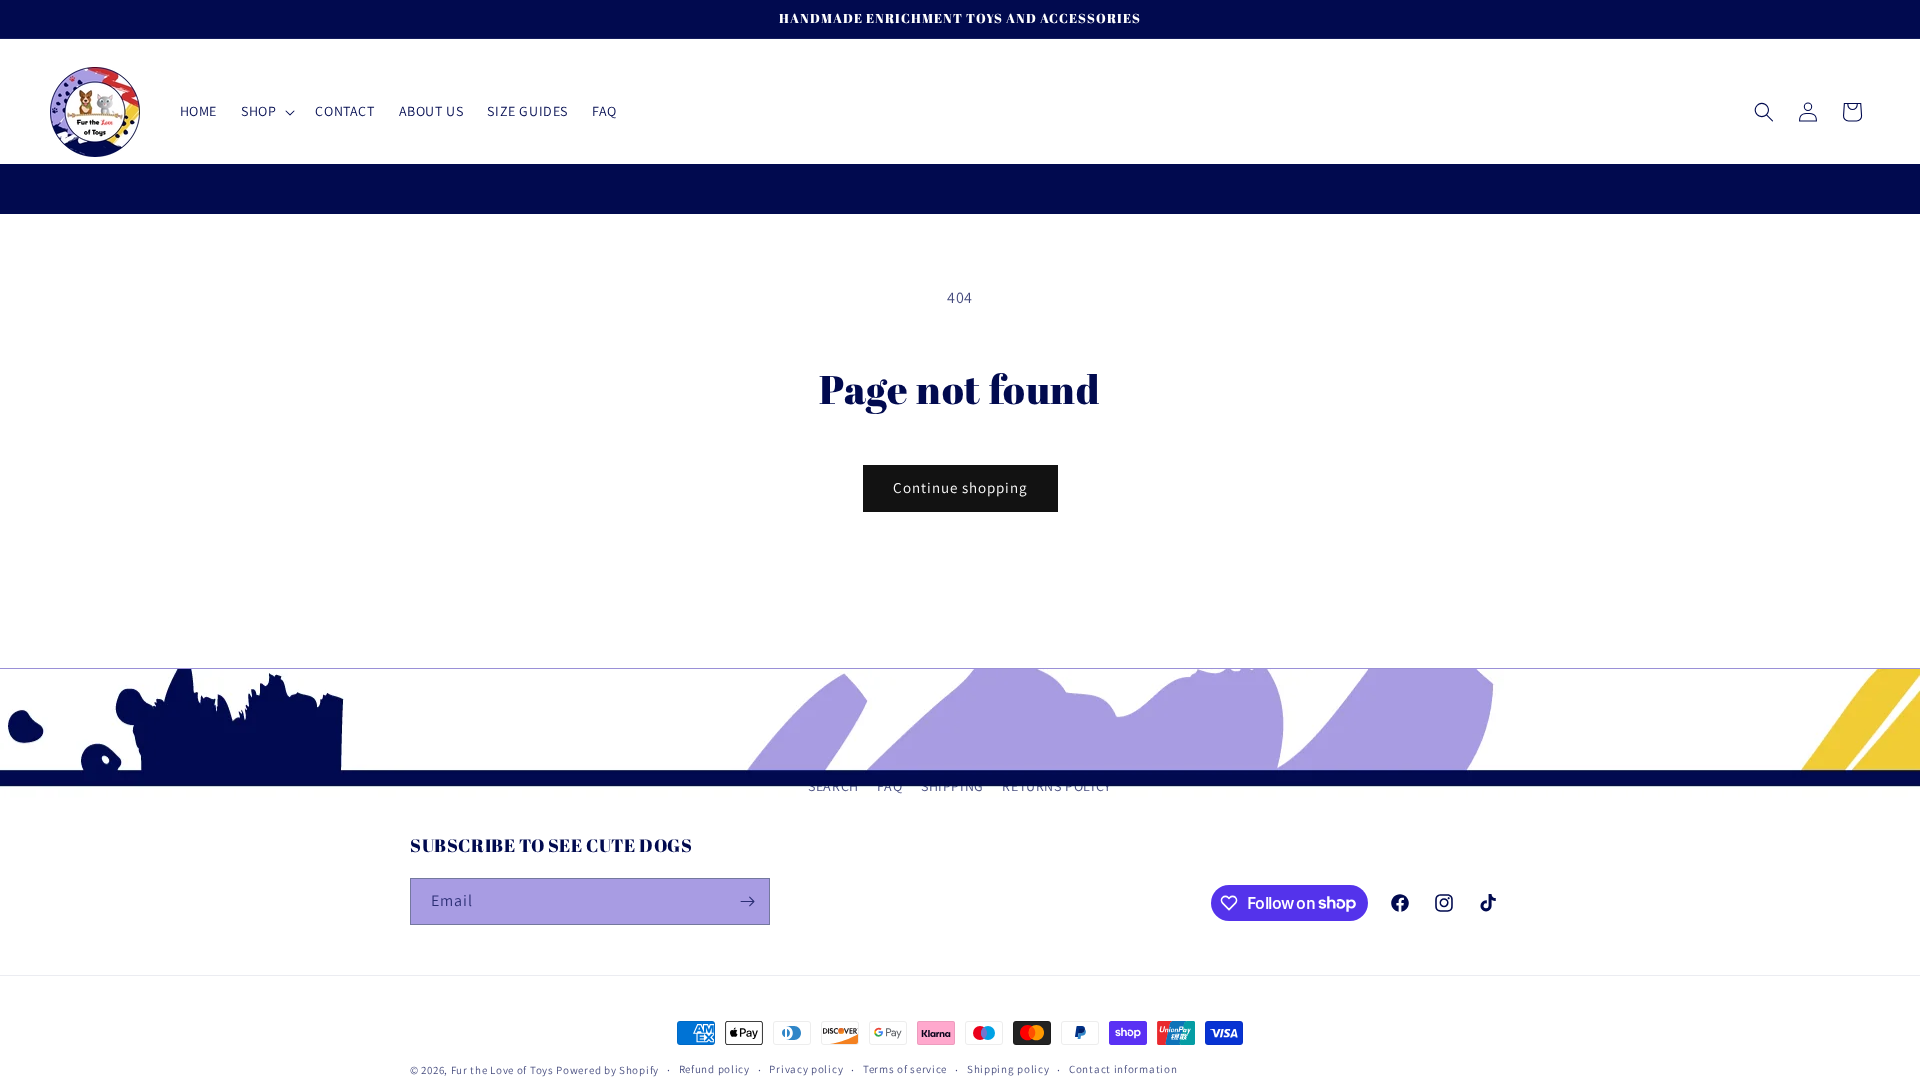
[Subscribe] (747, 901)
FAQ (889, 786)
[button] (266, 111)
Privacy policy (806, 1069)
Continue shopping (960, 487)
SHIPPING (952, 786)
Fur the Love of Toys (504, 1070)
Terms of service (905, 1069)
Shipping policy (1008, 1069)
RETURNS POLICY (1056, 786)
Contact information (1123, 1069)
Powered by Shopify (607, 1070)
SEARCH (833, 786)
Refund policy (714, 1069)
